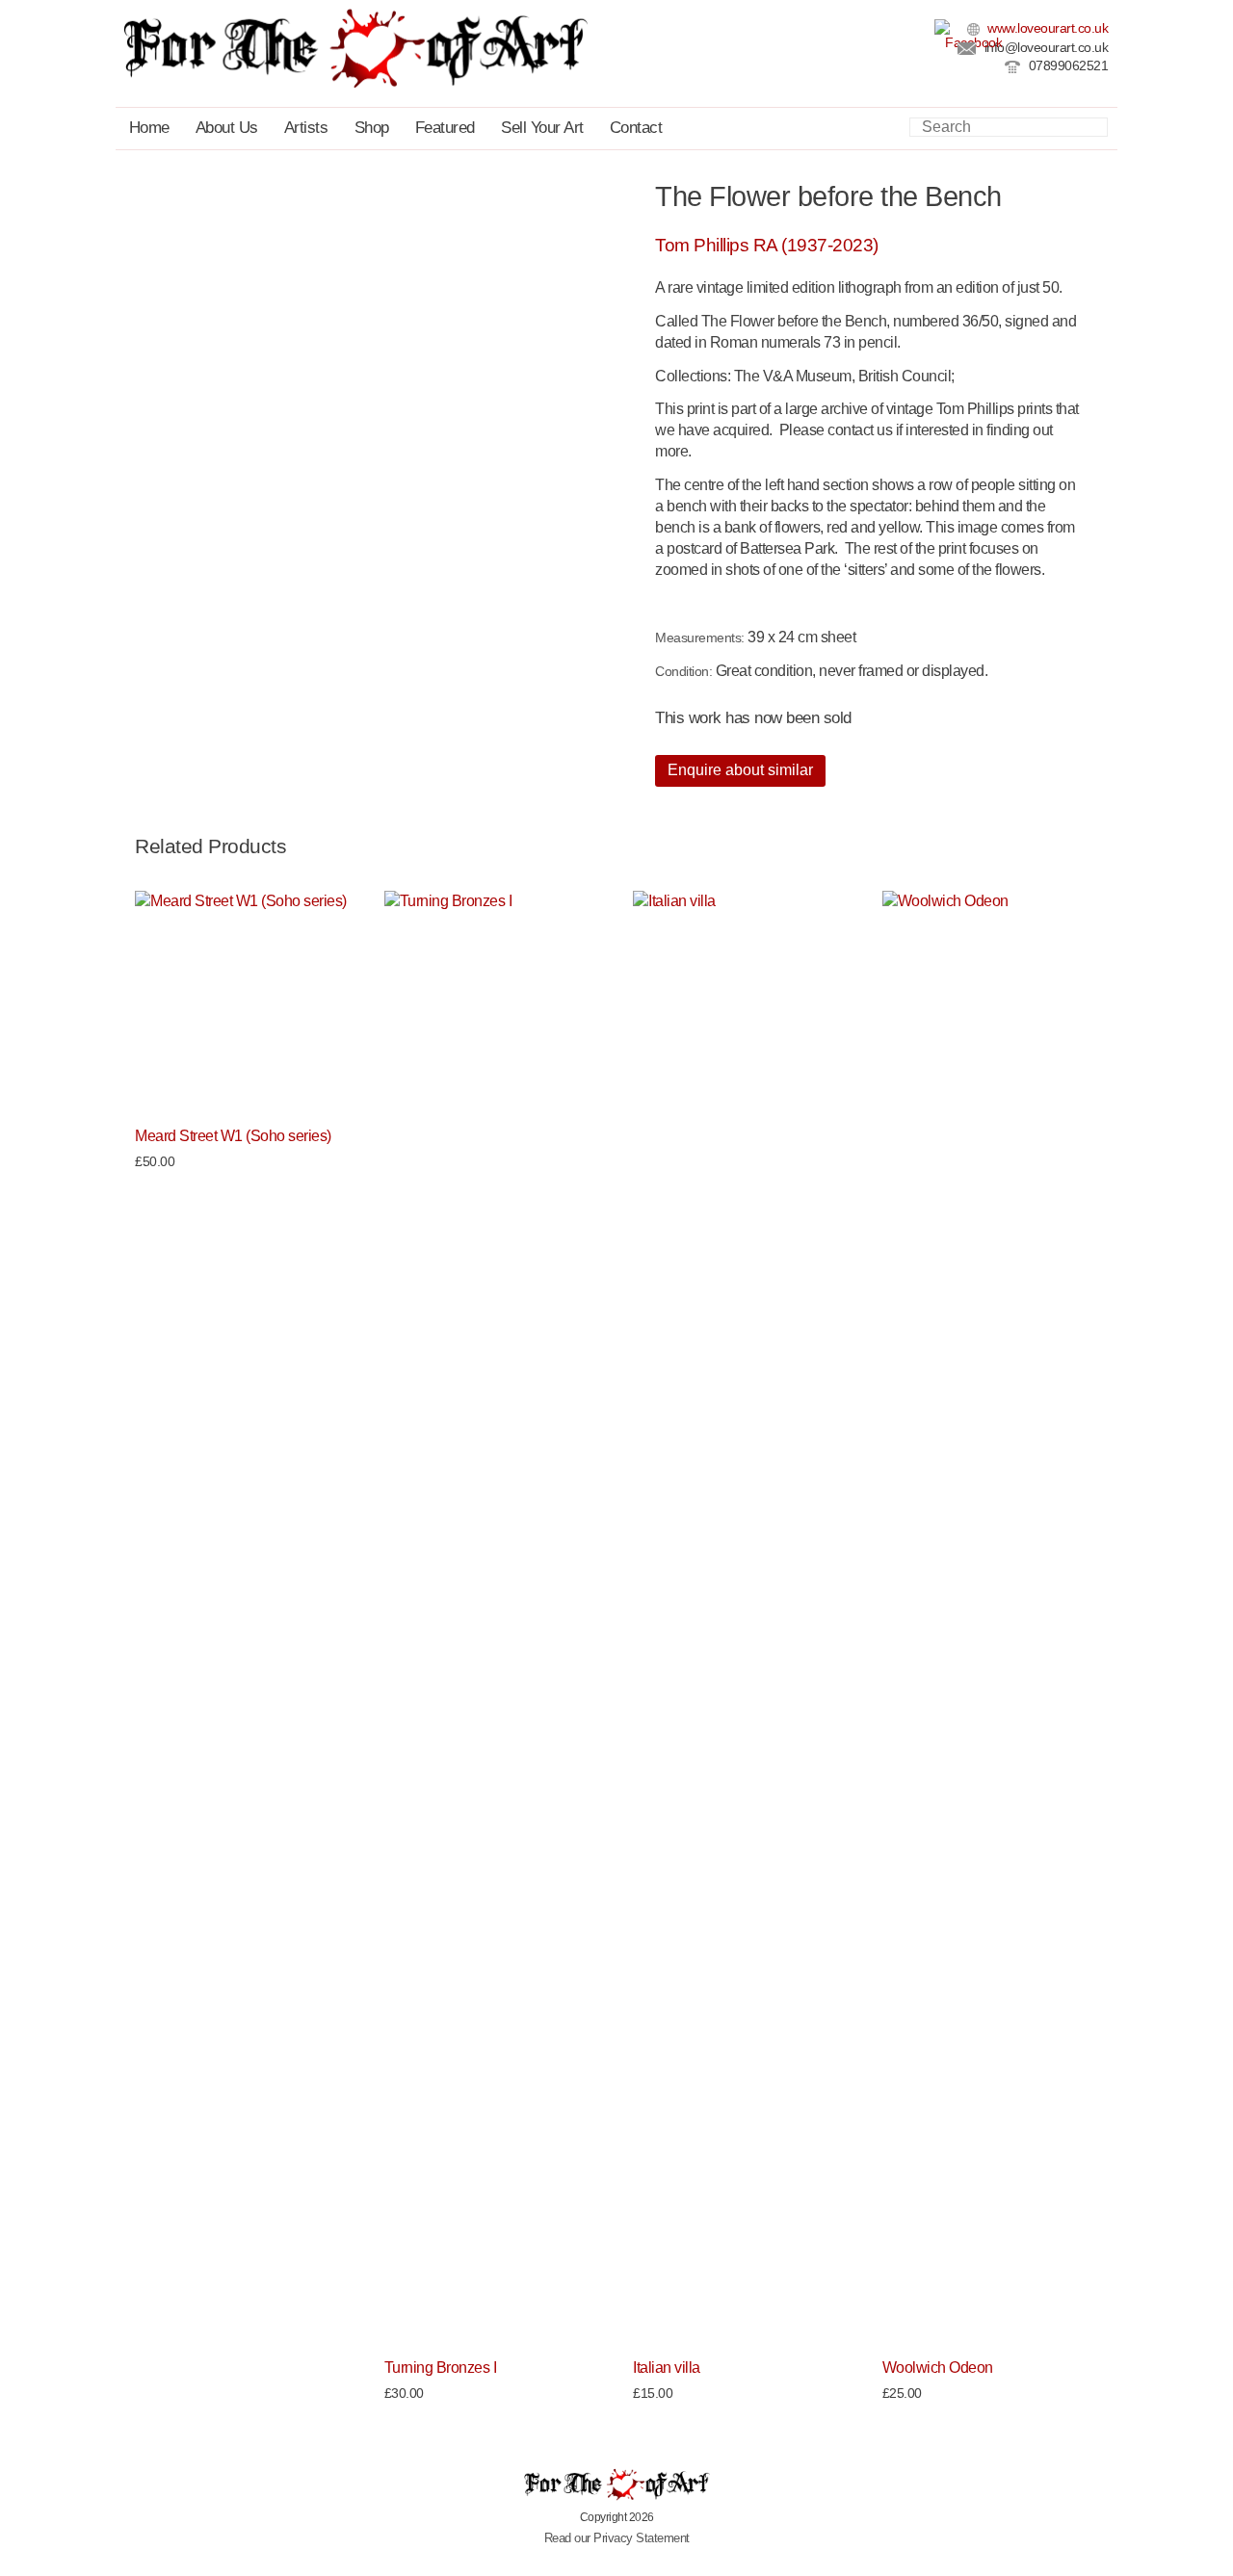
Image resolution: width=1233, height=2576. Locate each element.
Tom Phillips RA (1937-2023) (767, 245)
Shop (372, 128)
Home (149, 128)
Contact (636, 128)
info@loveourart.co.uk (1044, 48)
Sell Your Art (542, 128)
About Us (227, 128)
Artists (306, 128)
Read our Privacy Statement (617, 2538)
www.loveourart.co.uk (1047, 28)
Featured (445, 128)
